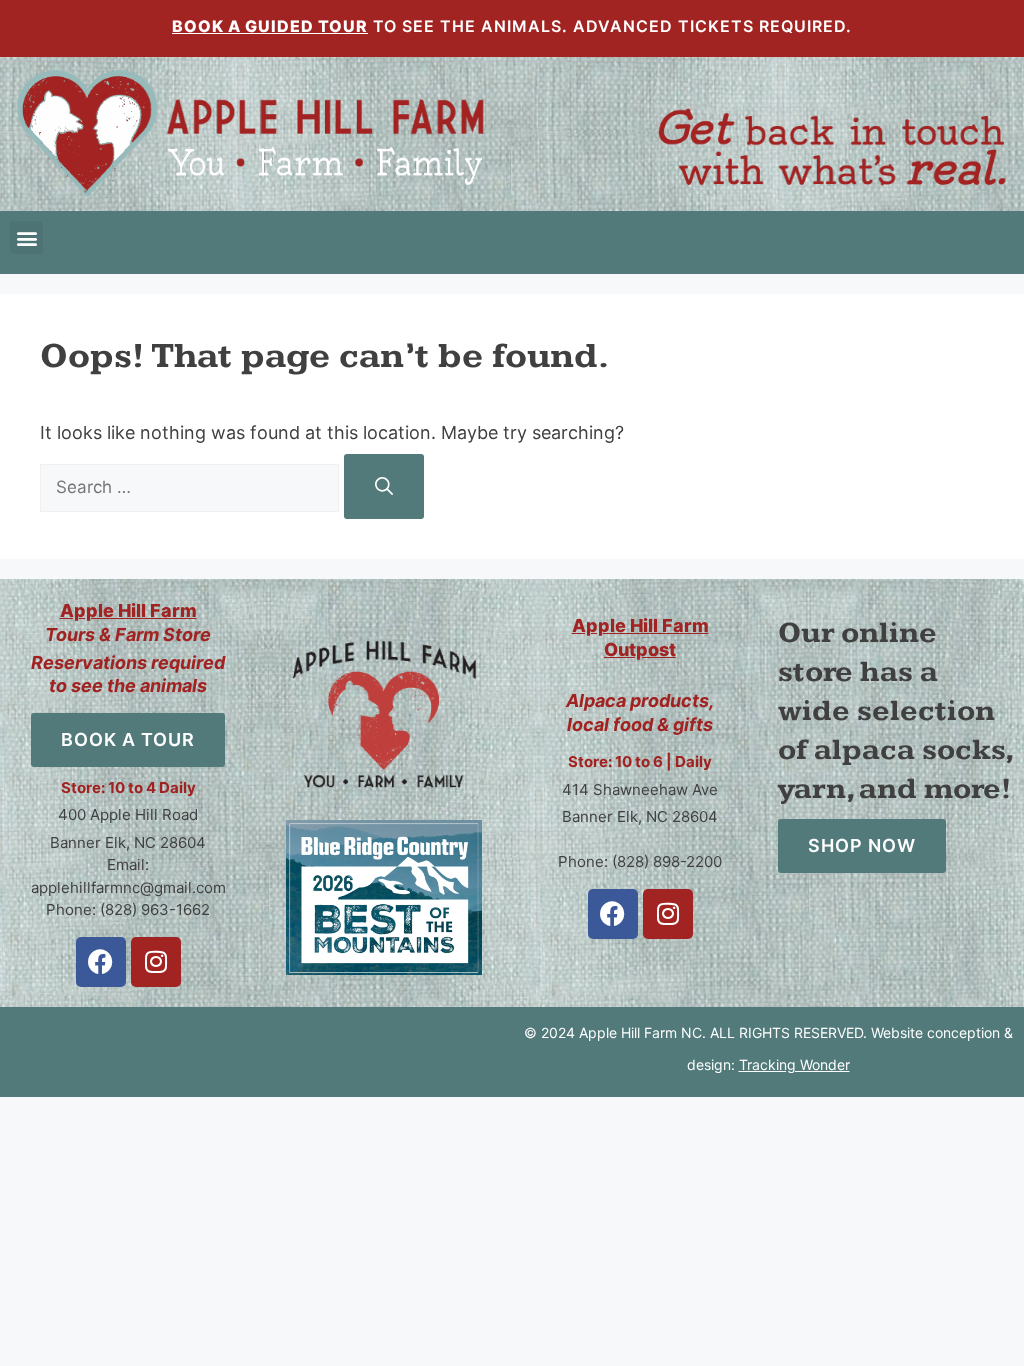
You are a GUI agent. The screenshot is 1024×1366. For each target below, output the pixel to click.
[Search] (384, 486)
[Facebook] (101, 962)
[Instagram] (156, 962)
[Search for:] (192, 486)
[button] (26, 237)
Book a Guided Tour (270, 26)
